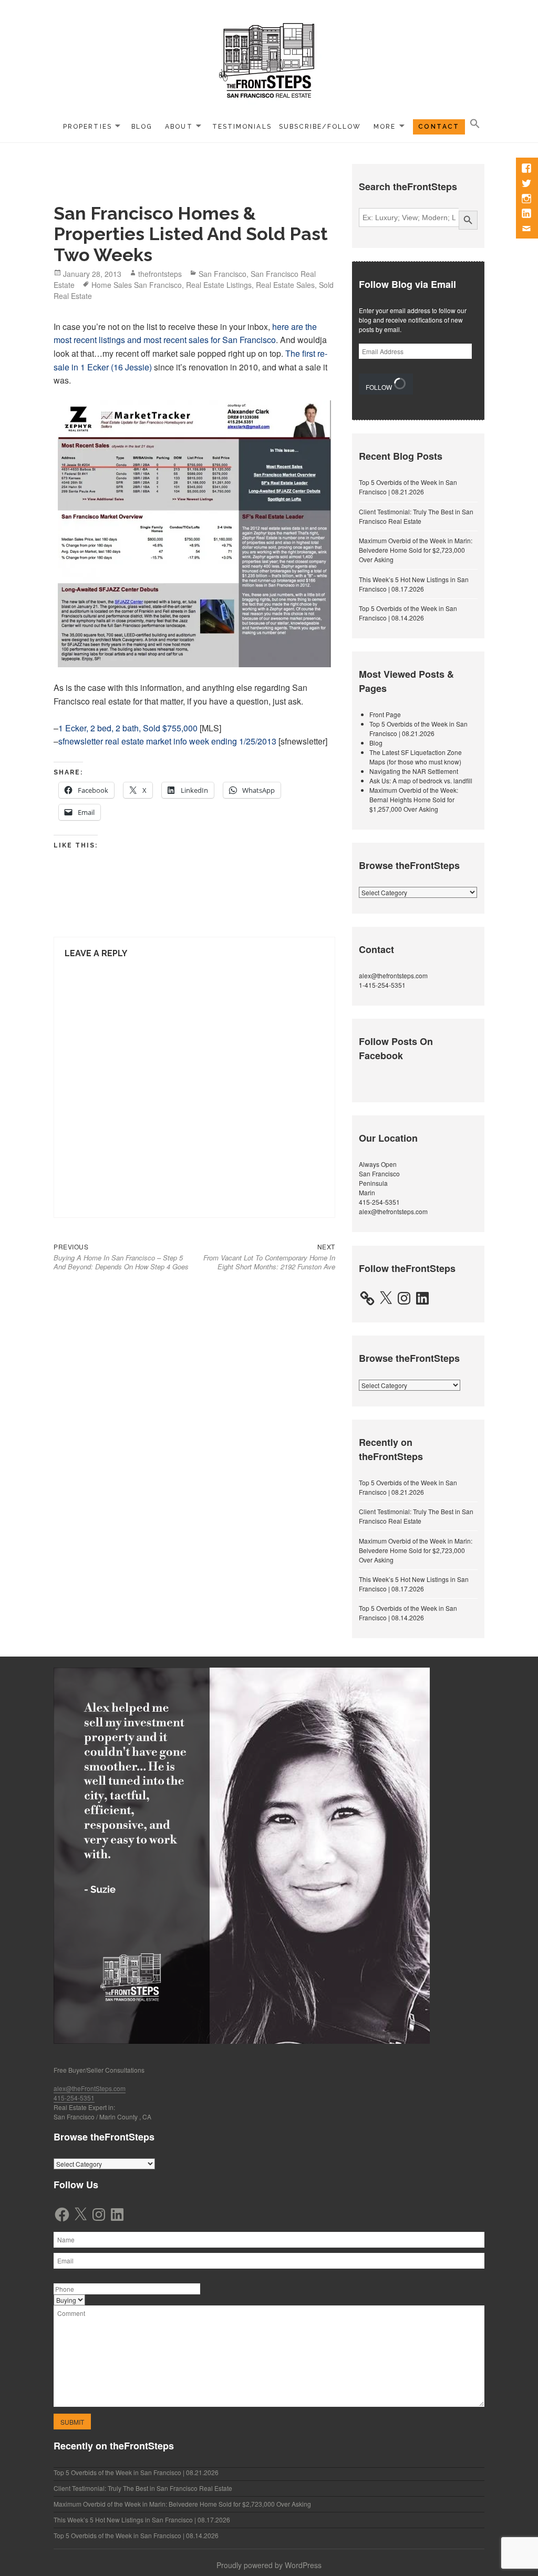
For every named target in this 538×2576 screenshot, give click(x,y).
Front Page (385, 714)
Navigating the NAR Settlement (414, 771)
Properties (87, 127)
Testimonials (242, 127)
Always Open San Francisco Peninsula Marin (379, 1178)
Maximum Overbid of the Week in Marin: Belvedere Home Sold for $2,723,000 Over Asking (416, 550)
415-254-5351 (379, 1202)
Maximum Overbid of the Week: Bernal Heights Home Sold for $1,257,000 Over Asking (414, 799)
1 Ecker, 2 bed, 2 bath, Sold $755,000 (128, 728)
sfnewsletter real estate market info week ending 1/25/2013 (167, 741)
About (179, 127)
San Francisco (223, 274)
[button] (475, 124)
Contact (439, 127)
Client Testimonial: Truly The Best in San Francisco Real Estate (416, 516)
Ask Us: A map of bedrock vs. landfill (421, 780)
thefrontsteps (160, 274)
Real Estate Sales (285, 285)
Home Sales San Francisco (137, 285)
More (385, 127)
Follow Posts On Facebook (396, 1048)
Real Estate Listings (219, 285)
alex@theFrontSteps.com (90, 2088)
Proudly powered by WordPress (269, 2565)
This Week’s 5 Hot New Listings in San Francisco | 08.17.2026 (414, 584)
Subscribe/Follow (320, 127)
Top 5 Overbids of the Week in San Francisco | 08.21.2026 (408, 487)
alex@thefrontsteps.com (393, 975)
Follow (380, 387)
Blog (142, 127)
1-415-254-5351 (382, 985)
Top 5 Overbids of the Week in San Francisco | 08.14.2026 (408, 613)
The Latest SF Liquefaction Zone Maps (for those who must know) (416, 757)
